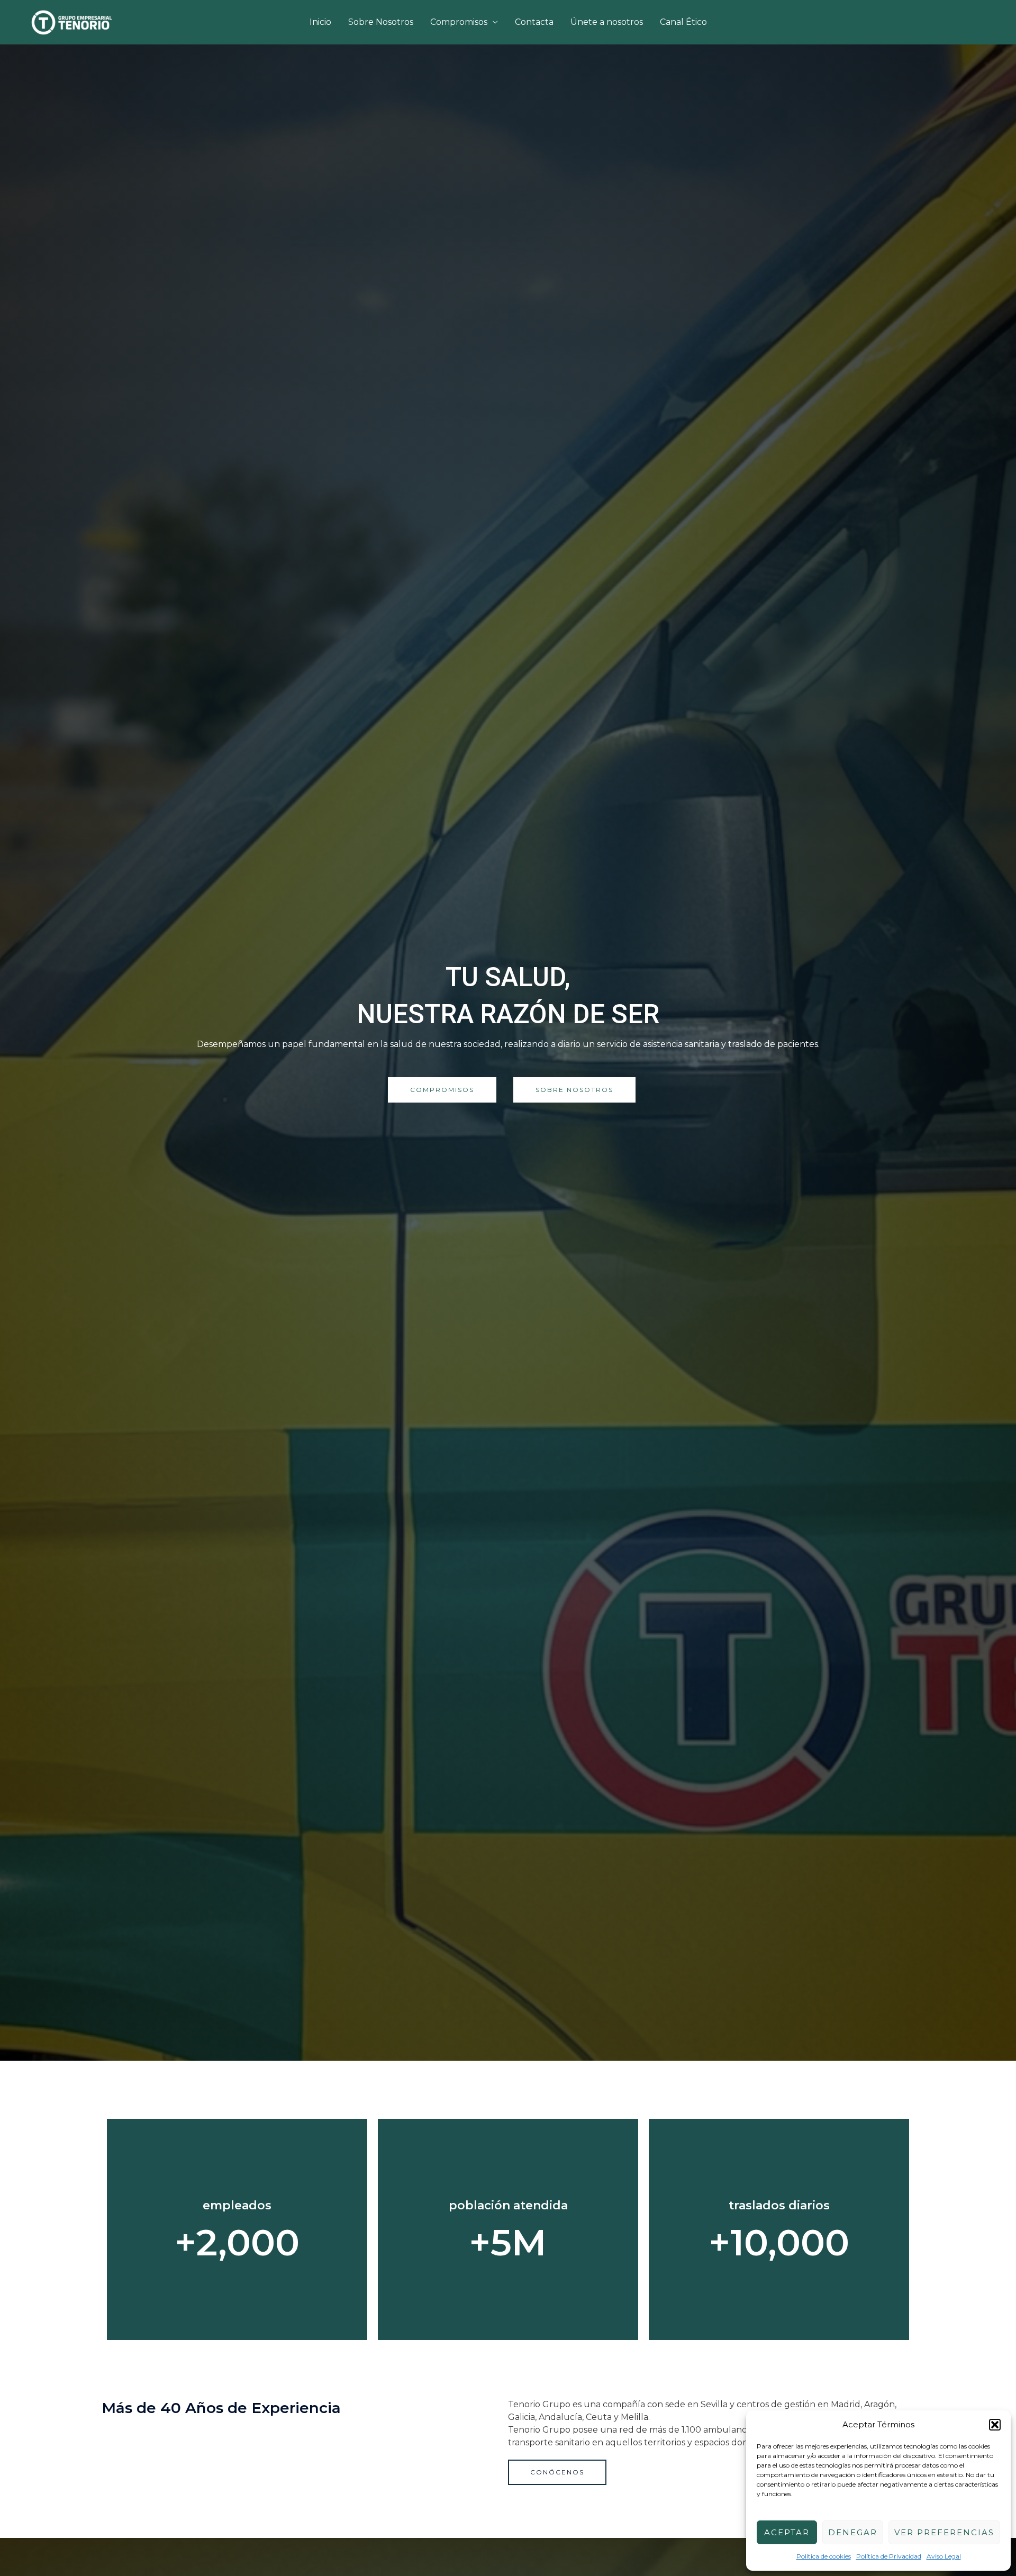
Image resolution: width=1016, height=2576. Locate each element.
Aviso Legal (944, 2556)
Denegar (853, 2532)
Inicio (320, 22)
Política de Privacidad (889, 2556)
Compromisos (459, 22)
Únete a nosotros (607, 22)
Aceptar (787, 2532)
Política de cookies (824, 2556)
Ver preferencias (944, 2532)
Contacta (534, 22)
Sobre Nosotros (381, 22)
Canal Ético (683, 22)
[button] (995, 2425)
